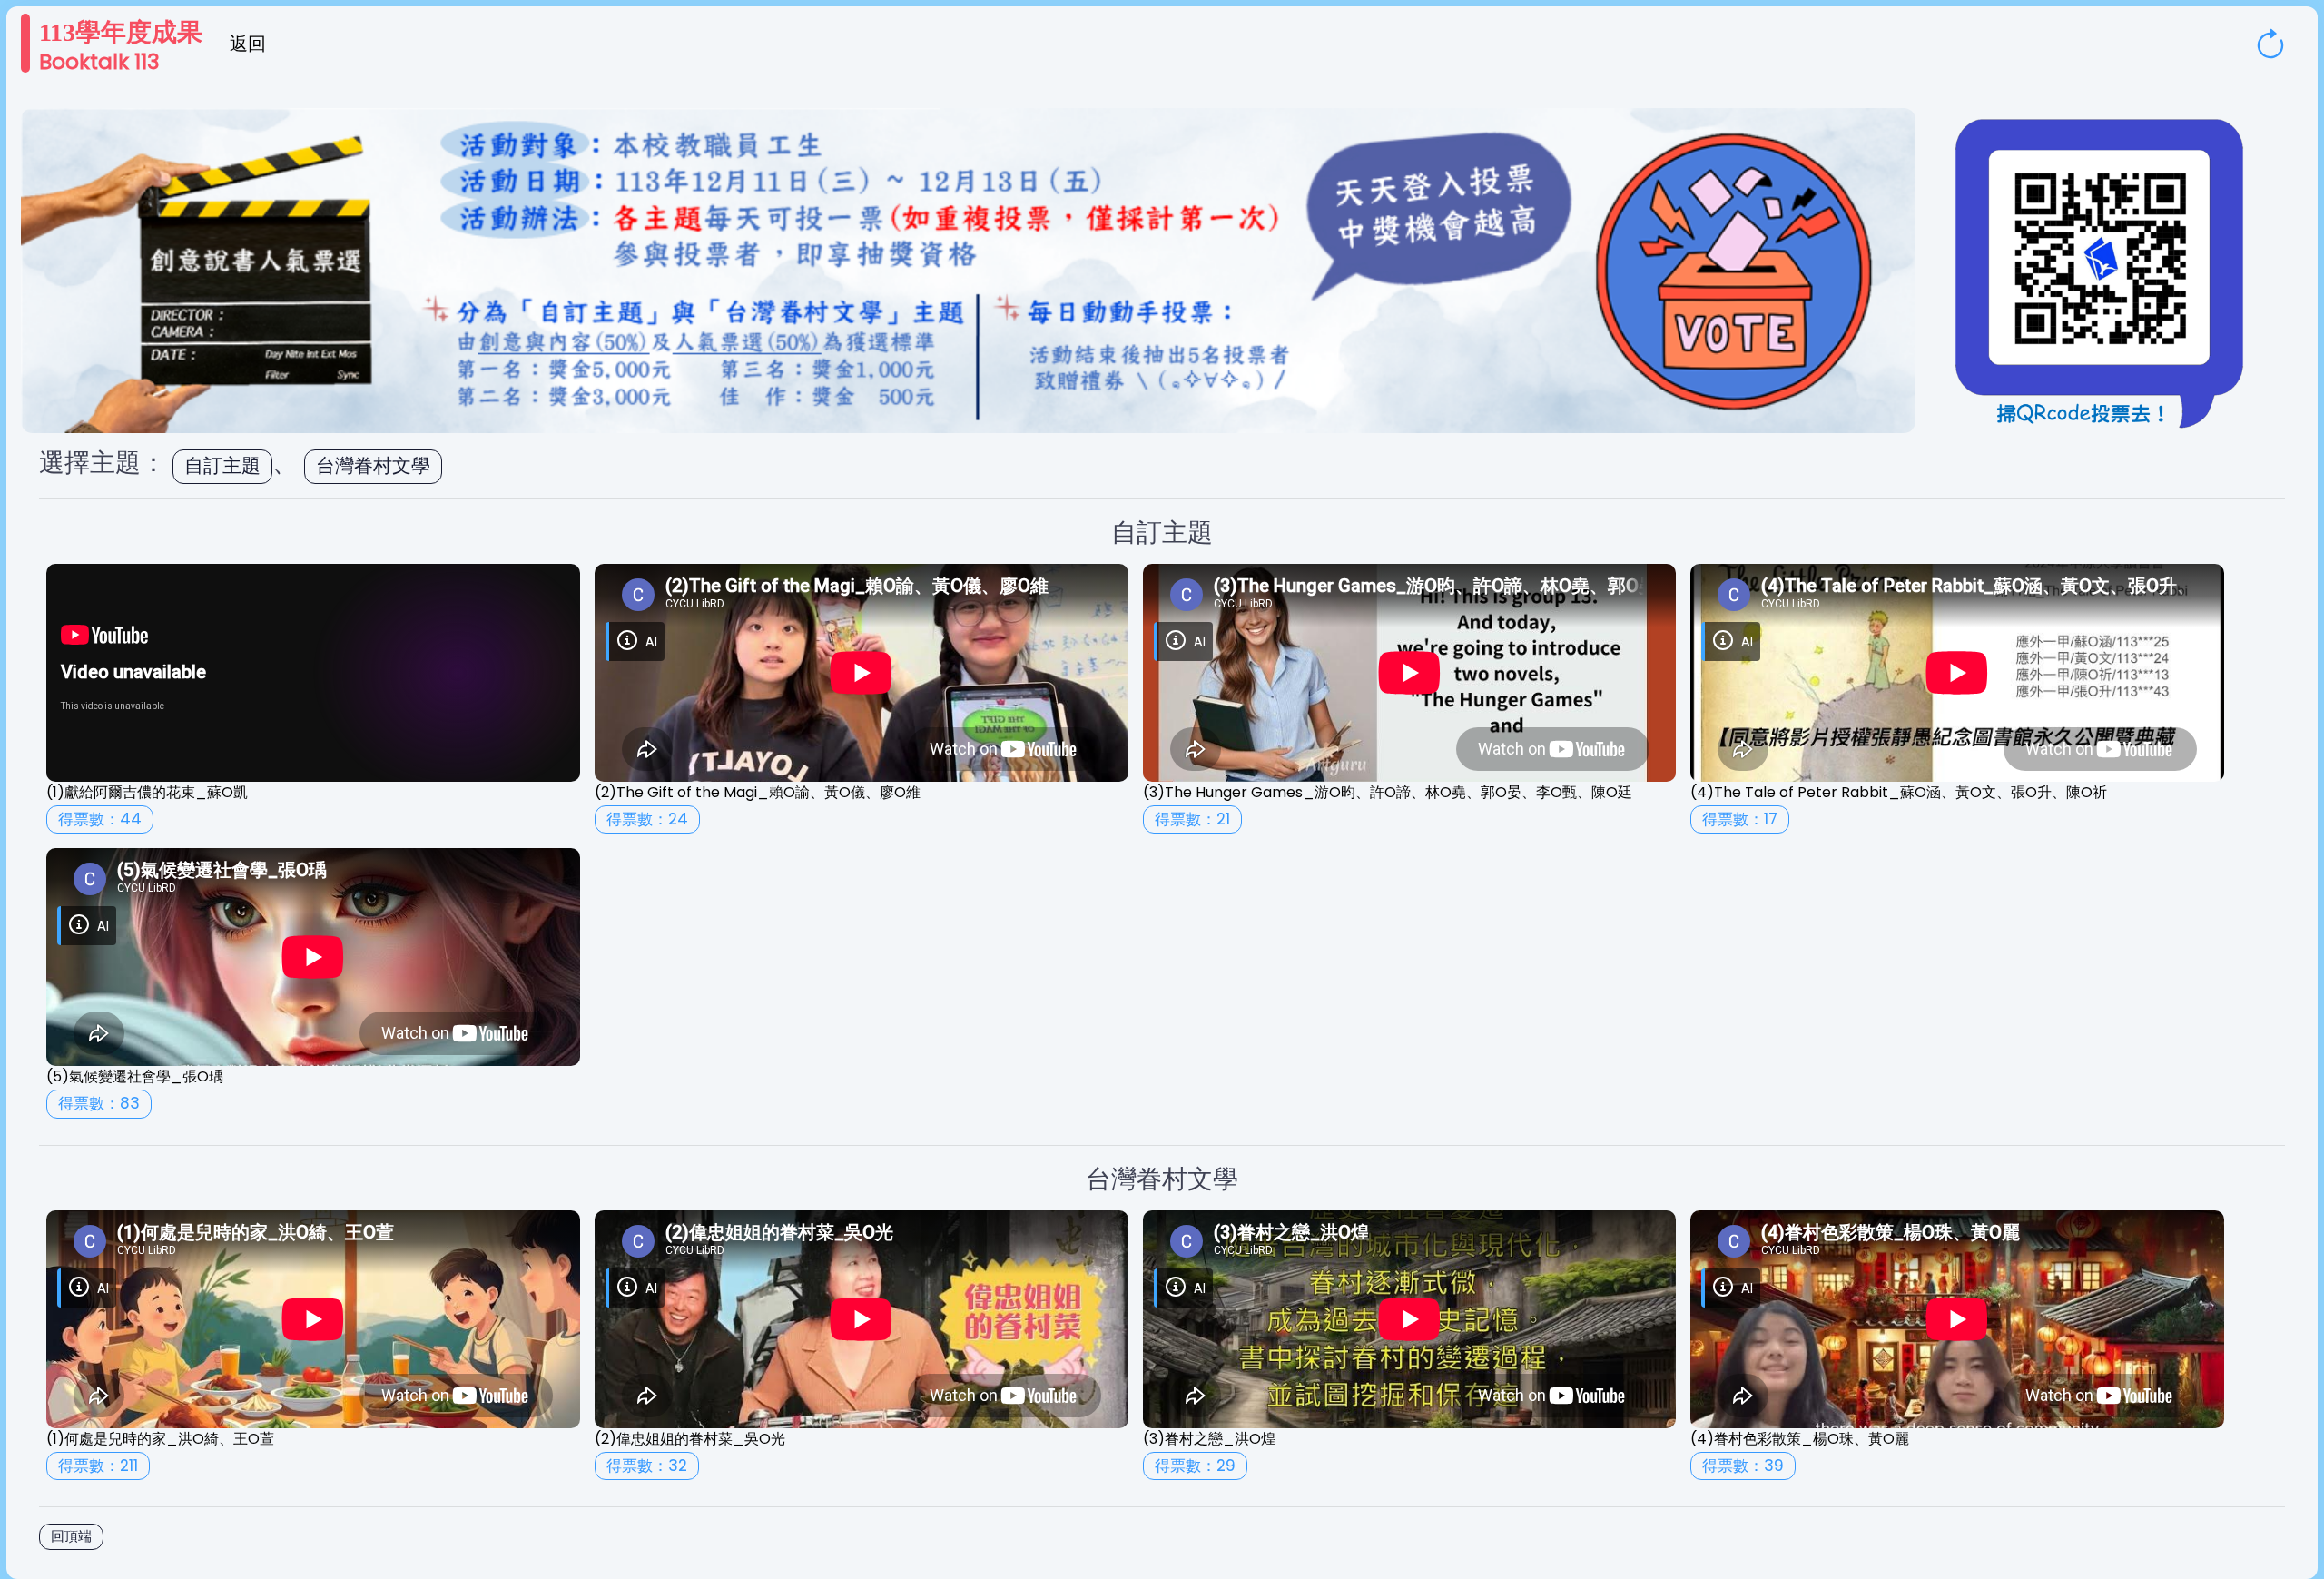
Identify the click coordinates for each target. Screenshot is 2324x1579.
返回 (248, 44)
